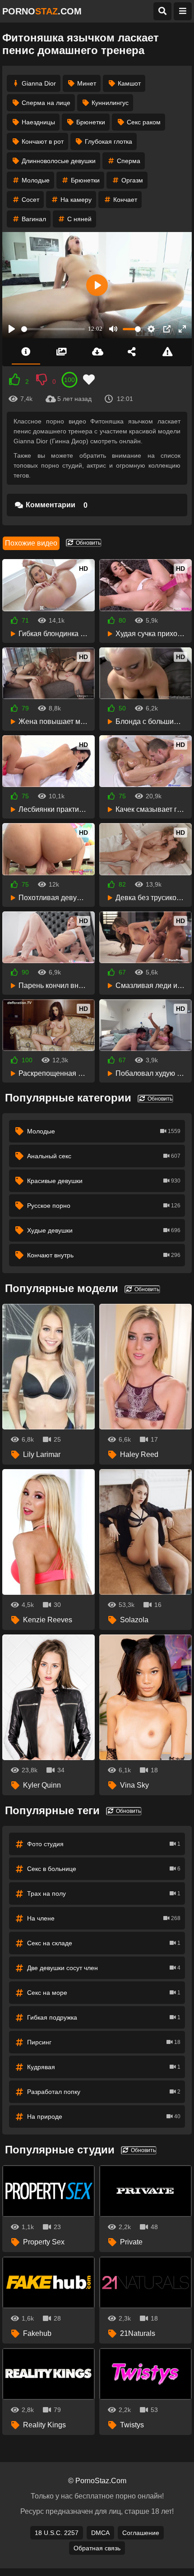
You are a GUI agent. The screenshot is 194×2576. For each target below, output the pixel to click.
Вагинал (34, 219)
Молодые (36, 180)
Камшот (129, 83)
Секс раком (144, 122)
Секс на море (104, 1993)
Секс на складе (104, 1943)
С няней (79, 219)
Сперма (129, 161)
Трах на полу (104, 1893)
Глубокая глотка (109, 141)
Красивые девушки (104, 1181)
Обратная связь (97, 2548)
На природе (104, 2116)
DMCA (100, 2533)
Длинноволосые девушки (59, 161)
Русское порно (104, 1206)
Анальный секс (104, 1156)
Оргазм (132, 180)
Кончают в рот (43, 141)
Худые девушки (104, 1230)
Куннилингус (110, 103)
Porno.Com (42, 11)
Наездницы (38, 122)
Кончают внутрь (104, 1255)
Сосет (30, 200)
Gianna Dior (39, 83)
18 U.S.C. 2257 (57, 2533)
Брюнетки (91, 122)
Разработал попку (104, 2092)
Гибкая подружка (104, 2017)
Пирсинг (104, 2042)
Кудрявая (104, 2067)
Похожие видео (31, 543)
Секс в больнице (104, 1869)
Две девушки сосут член (104, 1968)
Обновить (88, 543)
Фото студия (104, 1844)
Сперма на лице (46, 103)
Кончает (125, 200)
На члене (104, 1918)
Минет (87, 83)
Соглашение (141, 2533)
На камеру (76, 200)
